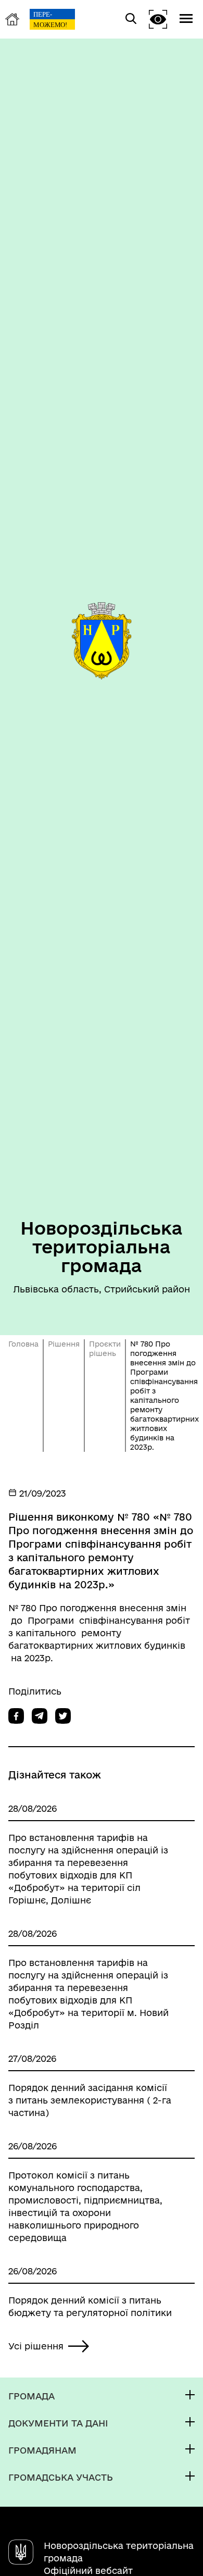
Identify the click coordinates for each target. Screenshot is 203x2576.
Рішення (64, 1344)
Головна (23, 1344)
